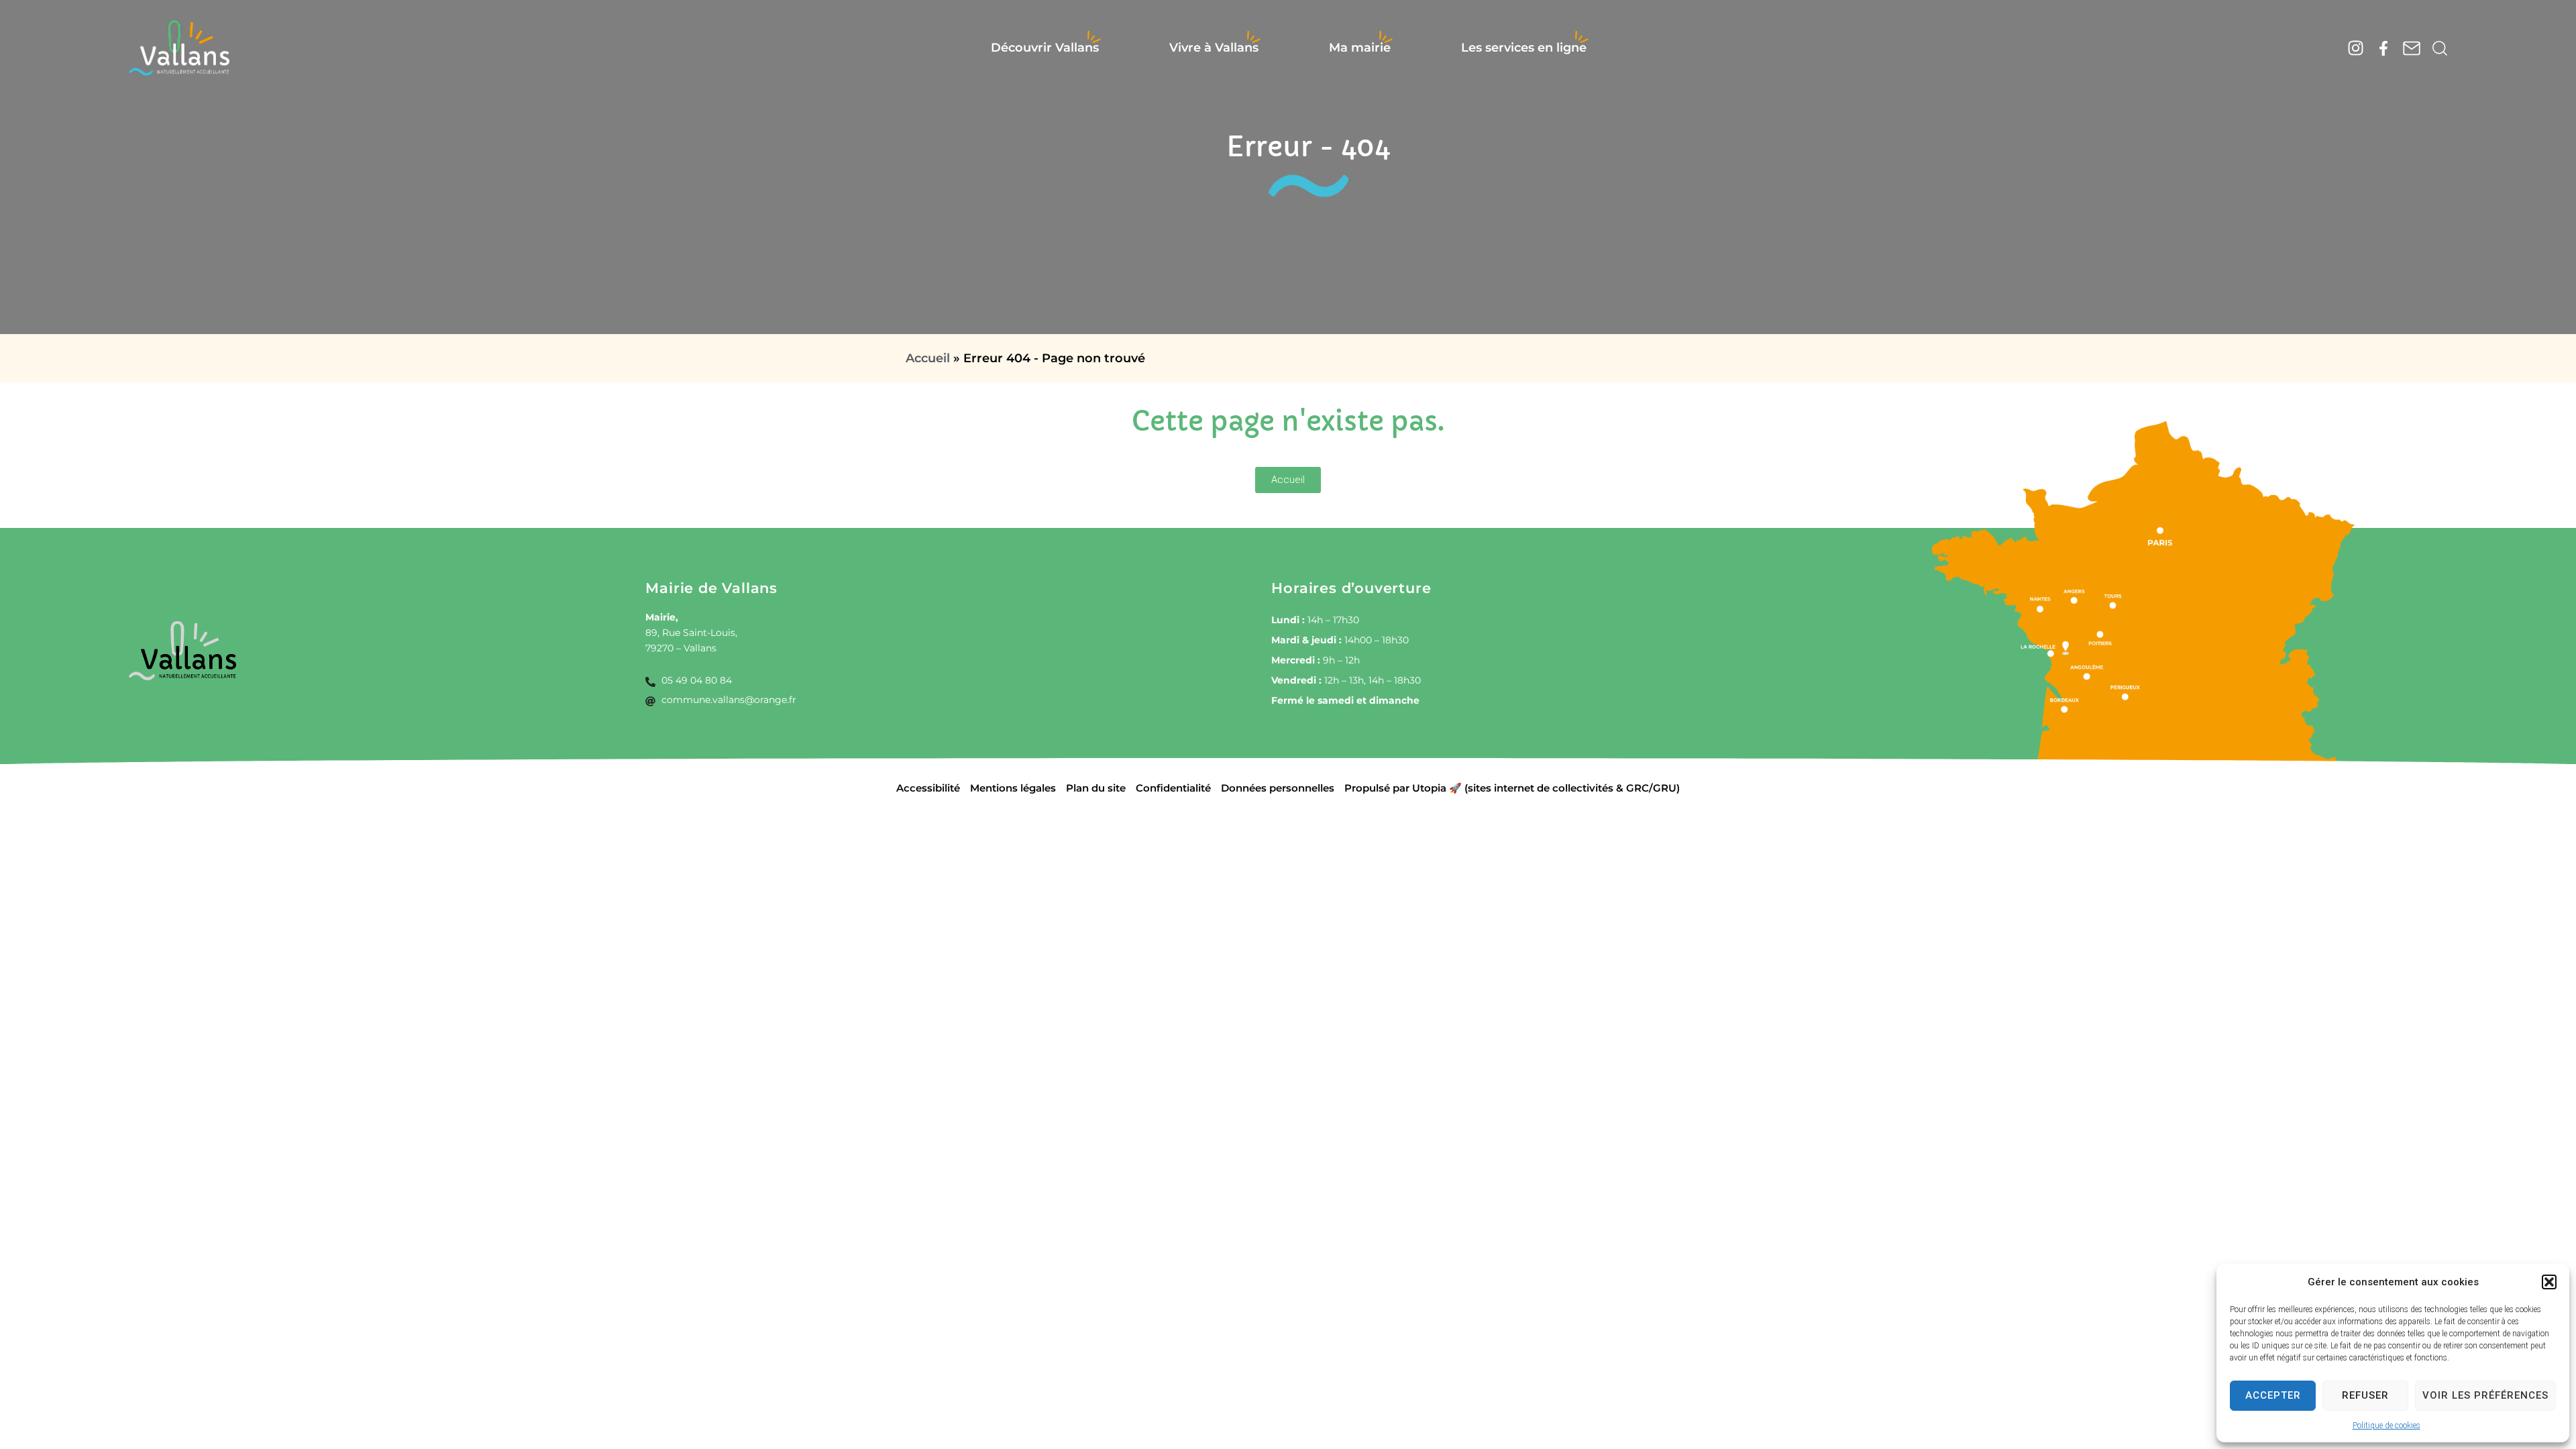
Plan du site (1096, 788)
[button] (2549, 1282)
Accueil (928, 358)
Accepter (2273, 1395)
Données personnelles (1278, 788)
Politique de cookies (2386, 1426)
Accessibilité (928, 788)
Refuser (2365, 1395)
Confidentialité (1173, 788)
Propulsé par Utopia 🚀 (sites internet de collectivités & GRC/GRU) (1512, 788)
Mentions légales (1013, 788)
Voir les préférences (2485, 1395)
